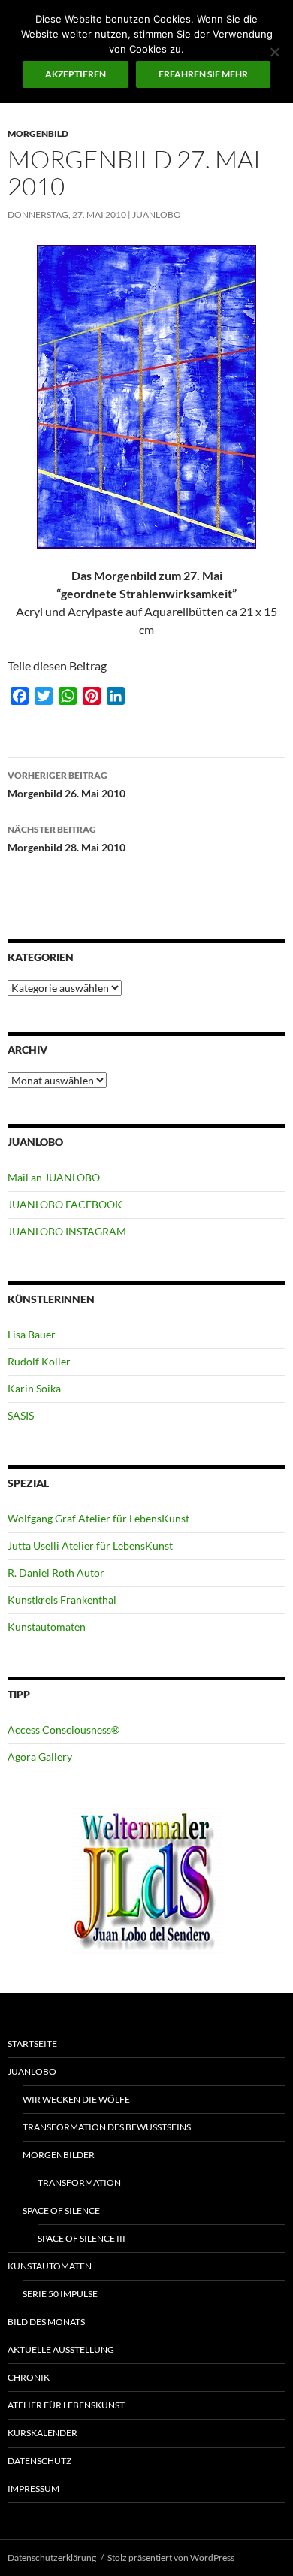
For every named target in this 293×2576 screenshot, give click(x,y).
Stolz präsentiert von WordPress (171, 2558)
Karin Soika (34, 1388)
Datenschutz (39, 2461)
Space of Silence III (82, 2238)
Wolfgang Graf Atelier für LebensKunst (98, 1518)
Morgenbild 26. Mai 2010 (66, 785)
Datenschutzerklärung (52, 2558)
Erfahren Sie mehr (203, 74)
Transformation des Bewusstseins (107, 2127)
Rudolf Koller (39, 1361)
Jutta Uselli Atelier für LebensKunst (90, 1545)
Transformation (79, 2183)
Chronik (29, 2377)
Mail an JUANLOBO (54, 1177)
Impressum (33, 2488)
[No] (274, 52)
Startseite (32, 2044)
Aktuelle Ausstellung (61, 2349)
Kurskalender (42, 2433)
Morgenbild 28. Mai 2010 (66, 839)
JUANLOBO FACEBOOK (65, 1204)
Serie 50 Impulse (60, 2294)
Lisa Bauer (32, 1334)
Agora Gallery (40, 1757)
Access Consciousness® (63, 1729)
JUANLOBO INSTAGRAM (67, 1231)
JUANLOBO (157, 215)
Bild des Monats (46, 2322)
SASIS (21, 1415)
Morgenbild (38, 133)
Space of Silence (61, 2210)
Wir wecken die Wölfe (76, 2099)
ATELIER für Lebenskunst (66, 2405)
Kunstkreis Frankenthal (62, 1599)
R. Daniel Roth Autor (56, 1572)
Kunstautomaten (47, 1627)
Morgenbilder (59, 2155)
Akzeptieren (76, 74)
